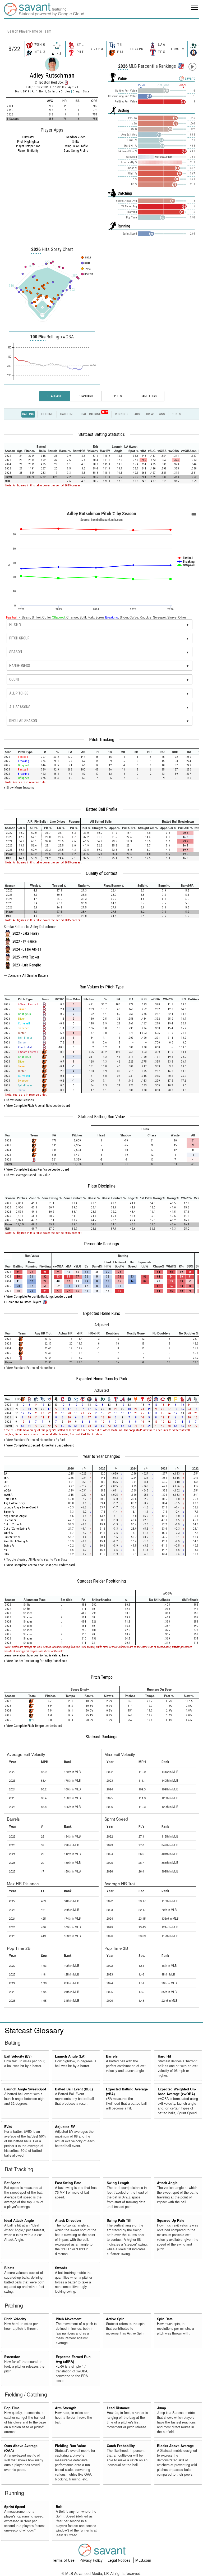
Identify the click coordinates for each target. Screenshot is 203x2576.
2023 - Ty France (25, 941)
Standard (86, 396)
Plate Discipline (102, 1186)
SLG (6, 1482)
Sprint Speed (15, 2507)
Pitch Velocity (15, 2319)
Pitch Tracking (102, 740)
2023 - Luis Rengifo (27, 965)
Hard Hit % (10, 1499)
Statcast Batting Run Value (102, 1117)
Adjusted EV (65, 2127)
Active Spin (115, 2319)
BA (5, 1474)
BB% (6, 1554)
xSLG (7, 1486)
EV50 (8, 2127)
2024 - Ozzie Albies (27, 949)
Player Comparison (28, 146)
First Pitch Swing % (16, 1541)
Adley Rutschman (52, 75)
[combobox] (101, 31)
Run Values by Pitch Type (102, 987)
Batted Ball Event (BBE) (74, 2089)
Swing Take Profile (76, 146)
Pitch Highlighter (28, 142)
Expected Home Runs (101, 1313)
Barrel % (9, 1512)
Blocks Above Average (175, 2446)
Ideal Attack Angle (19, 2220)
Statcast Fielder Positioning (101, 1581)
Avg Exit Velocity (14, 1503)
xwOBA (8, 1495)
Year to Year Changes (101, 1456)
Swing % (9, 1546)
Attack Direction (68, 2220)
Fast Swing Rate (68, 2183)
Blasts (9, 2268)
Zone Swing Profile (76, 151)
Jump (162, 2408)
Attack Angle (167, 2183)
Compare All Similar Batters (28, 975)
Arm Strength (66, 2408)
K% (5, 1550)
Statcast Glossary (34, 2030)
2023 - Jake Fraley (26, 933)
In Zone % (10, 1520)
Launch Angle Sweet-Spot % (21, 1507)
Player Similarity (28, 151)
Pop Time (12, 2408)
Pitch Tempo (102, 1677)
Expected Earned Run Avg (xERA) (73, 2359)
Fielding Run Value (70, 2446)
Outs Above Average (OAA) (21, 2448)
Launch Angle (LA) (70, 2056)
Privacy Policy (92, 2560)
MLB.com (143, 2560)
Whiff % (8, 1533)
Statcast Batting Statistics (102, 434)
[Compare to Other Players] (181, 65)
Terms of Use (64, 2560)
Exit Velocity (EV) (18, 2056)
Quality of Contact (102, 873)
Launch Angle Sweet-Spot (25, 2089)
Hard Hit (164, 2056)
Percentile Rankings (101, 1244)
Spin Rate (165, 2319)
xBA (6, 1478)
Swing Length (118, 2183)
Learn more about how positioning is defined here (36, 1656)
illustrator (28, 137)
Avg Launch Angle (15, 1516)
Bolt (59, 2507)
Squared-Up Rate (171, 2220)
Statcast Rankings (101, 1737)
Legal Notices (119, 2560)
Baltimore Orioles (59, 91)
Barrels (112, 2056)
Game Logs (149, 396)
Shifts (76, 142)
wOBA (7, 1491)
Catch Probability (121, 2446)
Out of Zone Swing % (17, 1529)
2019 (26, 91)
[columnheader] (10, 449)
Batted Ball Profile (102, 809)
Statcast (54, 396)
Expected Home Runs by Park (102, 1379)
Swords (61, 2268)
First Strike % (12, 1537)
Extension (12, 2357)
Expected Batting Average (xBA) (127, 2091)
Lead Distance (118, 2408)
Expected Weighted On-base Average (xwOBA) (177, 2091)
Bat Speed (12, 2183)
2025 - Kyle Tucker (26, 957)
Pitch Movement (69, 2319)
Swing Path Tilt (119, 2220)
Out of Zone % (13, 1524)
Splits (117, 396)
